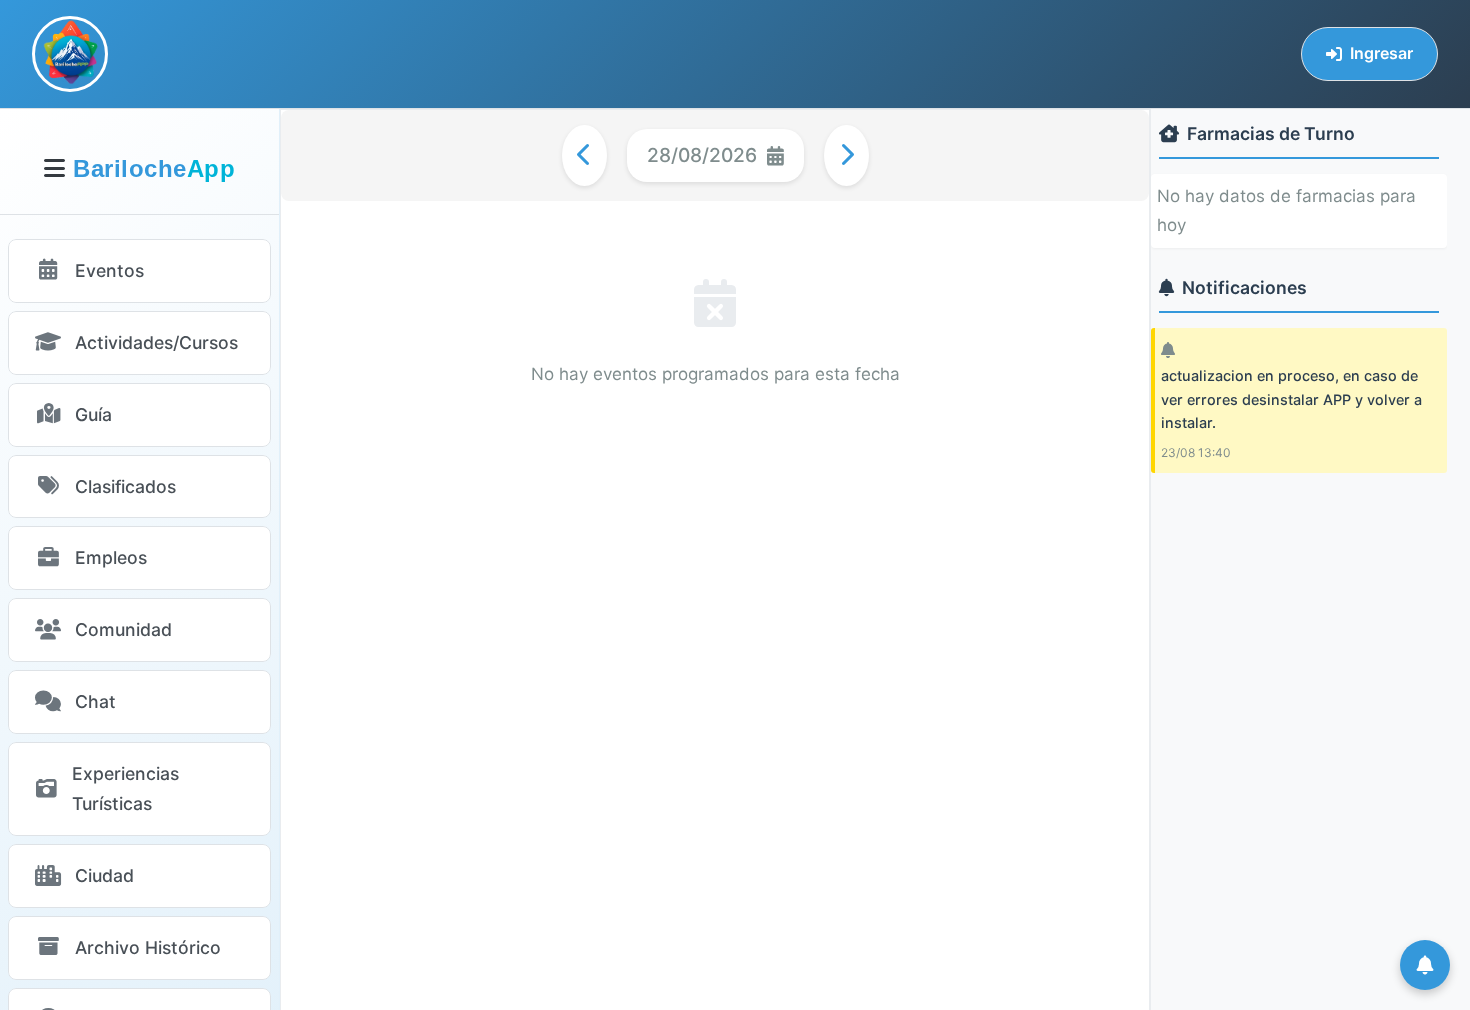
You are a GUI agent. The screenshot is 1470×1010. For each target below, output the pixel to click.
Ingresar (1381, 53)
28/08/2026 (702, 155)
